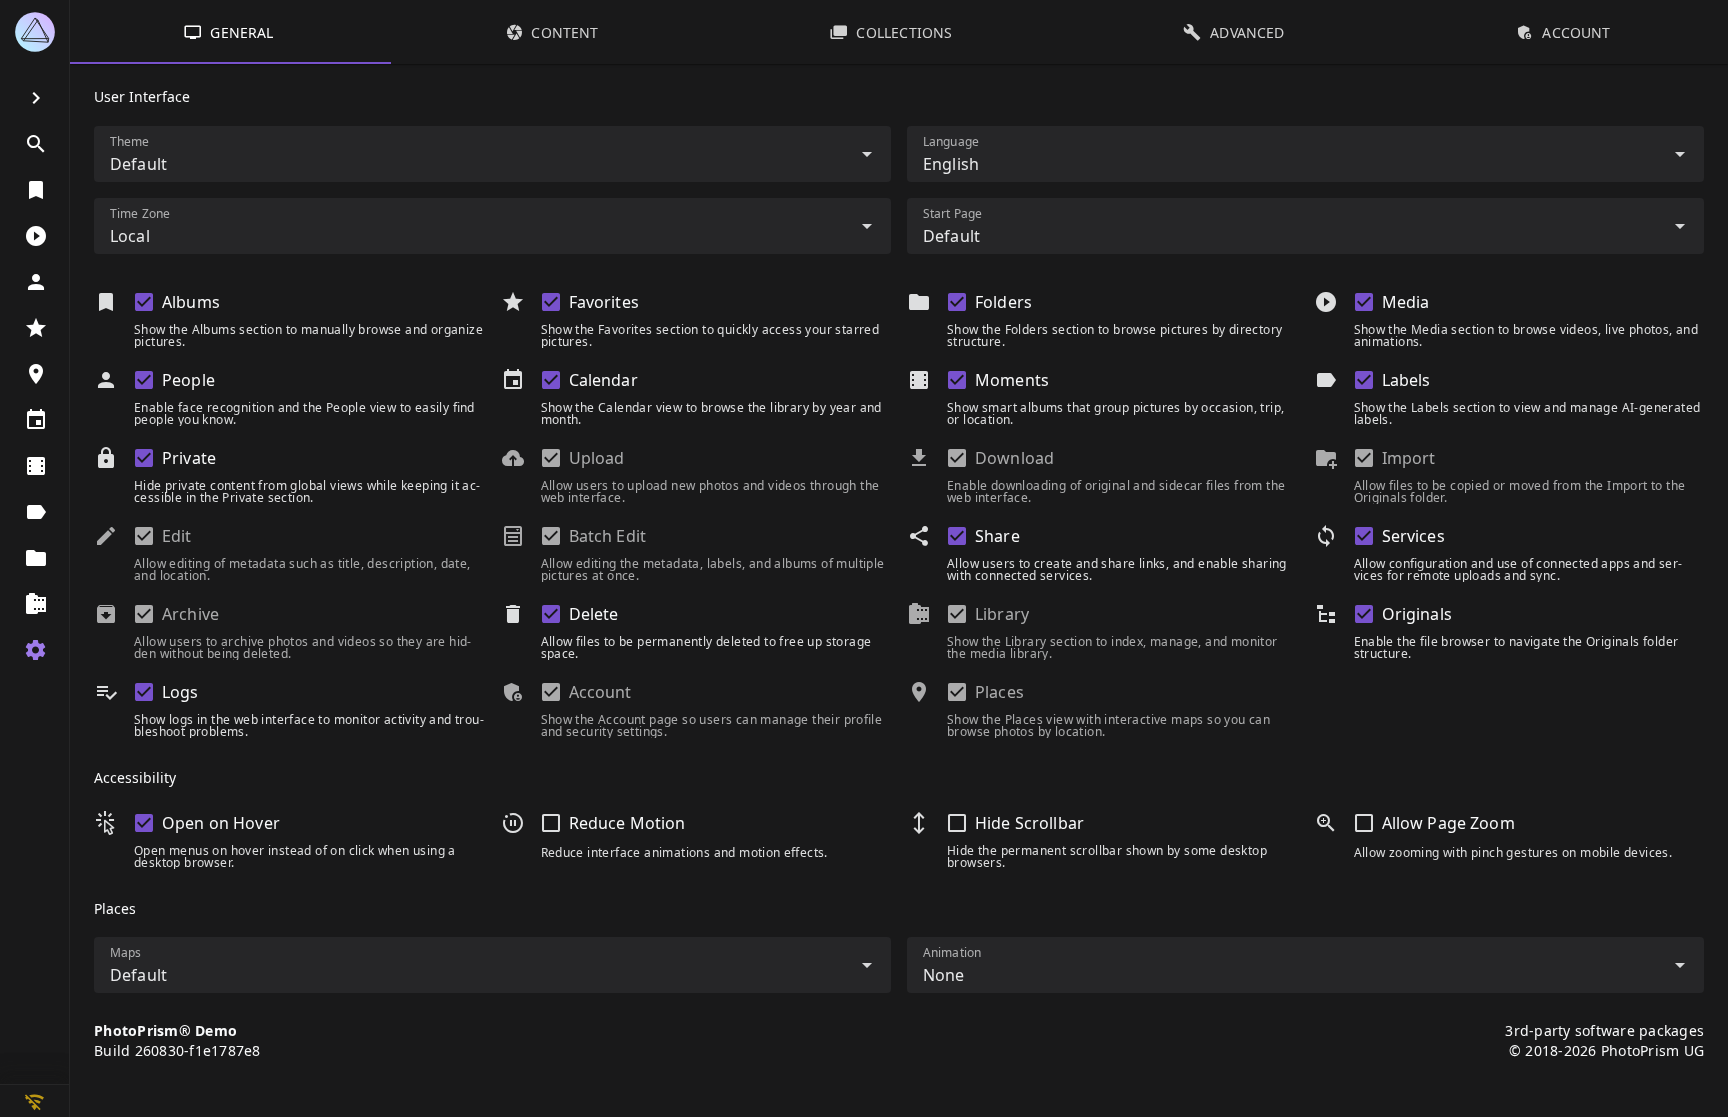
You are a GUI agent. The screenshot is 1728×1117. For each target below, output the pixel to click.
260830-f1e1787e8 (198, 1050)
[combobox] (492, 154)
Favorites (604, 302)
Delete (594, 614)
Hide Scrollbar (1029, 823)
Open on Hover (221, 823)
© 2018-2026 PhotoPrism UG (1606, 1050)
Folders (1003, 302)
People (188, 380)
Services (1413, 536)
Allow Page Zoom (1448, 823)
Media (1406, 302)
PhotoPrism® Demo (165, 1030)
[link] (34, 144)
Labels (1406, 380)
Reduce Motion (627, 823)
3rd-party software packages (1604, 1030)
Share (997, 536)
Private (189, 458)
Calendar (603, 380)
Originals (1417, 614)
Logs (180, 692)
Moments (1012, 380)
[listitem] (34, 32)
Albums (191, 302)
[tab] (230, 32)
